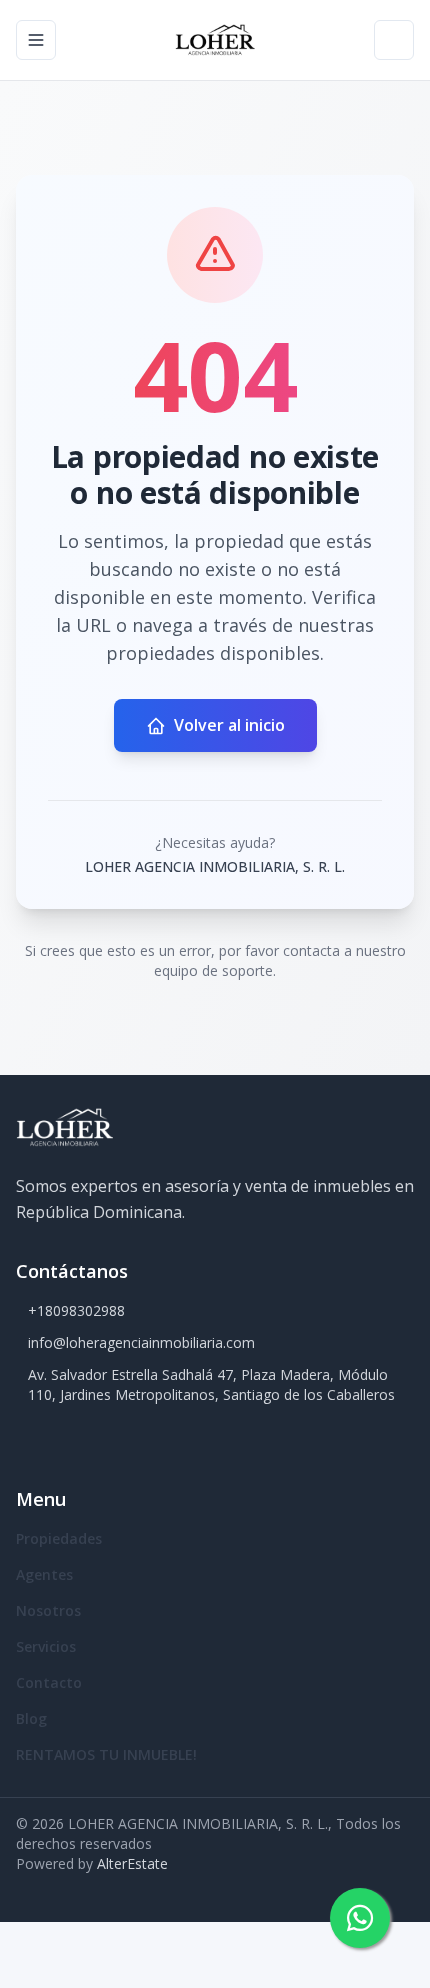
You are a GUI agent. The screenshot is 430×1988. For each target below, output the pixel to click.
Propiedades (59, 1538)
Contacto (49, 1682)
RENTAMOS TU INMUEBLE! (106, 1754)
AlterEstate (132, 1863)
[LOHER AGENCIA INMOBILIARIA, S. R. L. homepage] (214, 40)
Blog (31, 1718)
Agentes (44, 1574)
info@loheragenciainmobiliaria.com (141, 1342)
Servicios (46, 1646)
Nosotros (48, 1610)
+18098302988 (76, 1310)
